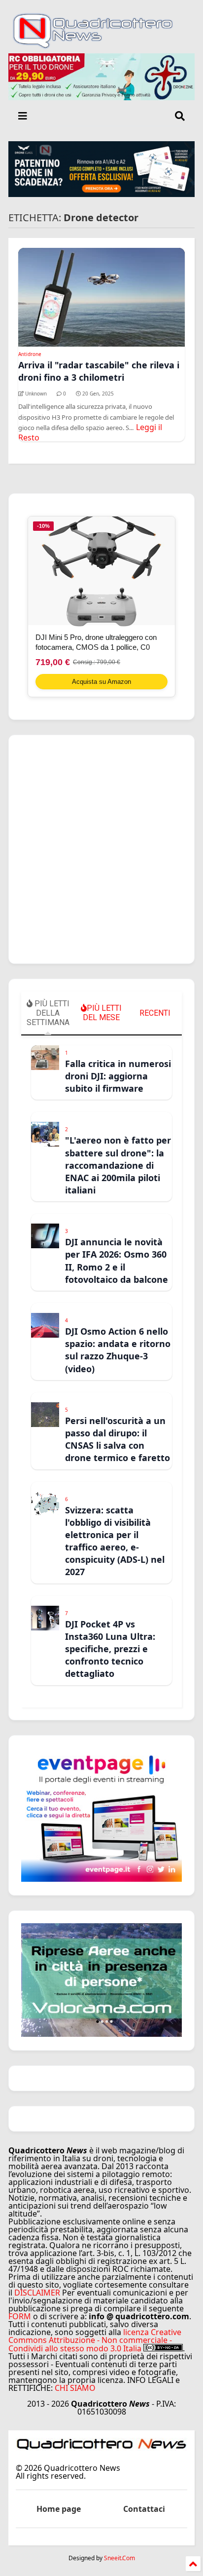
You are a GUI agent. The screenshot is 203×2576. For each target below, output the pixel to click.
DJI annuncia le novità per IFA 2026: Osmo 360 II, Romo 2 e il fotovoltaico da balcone (117, 1261)
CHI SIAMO (75, 2388)
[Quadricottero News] (101, 46)
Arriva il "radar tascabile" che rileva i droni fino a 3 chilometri (99, 371)
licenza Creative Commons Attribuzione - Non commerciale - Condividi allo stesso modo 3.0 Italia (95, 2340)
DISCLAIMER (37, 2293)
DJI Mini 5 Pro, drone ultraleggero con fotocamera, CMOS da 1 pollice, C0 (96, 642)
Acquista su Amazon (101, 682)
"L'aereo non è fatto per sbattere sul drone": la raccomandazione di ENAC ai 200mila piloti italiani (118, 1165)
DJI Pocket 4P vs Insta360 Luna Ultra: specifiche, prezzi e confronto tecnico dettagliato (110, 1649)
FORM (20, 2316)
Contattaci (144, 2509)
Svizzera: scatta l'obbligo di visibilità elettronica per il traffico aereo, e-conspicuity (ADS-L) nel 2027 (115, 1541)
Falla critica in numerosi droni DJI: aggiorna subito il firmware (118, 1076)
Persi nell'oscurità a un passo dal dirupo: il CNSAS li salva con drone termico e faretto (118, 1439)
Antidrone (30, 354)
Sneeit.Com (119, 2558)
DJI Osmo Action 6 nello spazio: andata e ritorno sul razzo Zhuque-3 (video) (118, 1350)
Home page (59, 2509)
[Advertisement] (101, 849)
